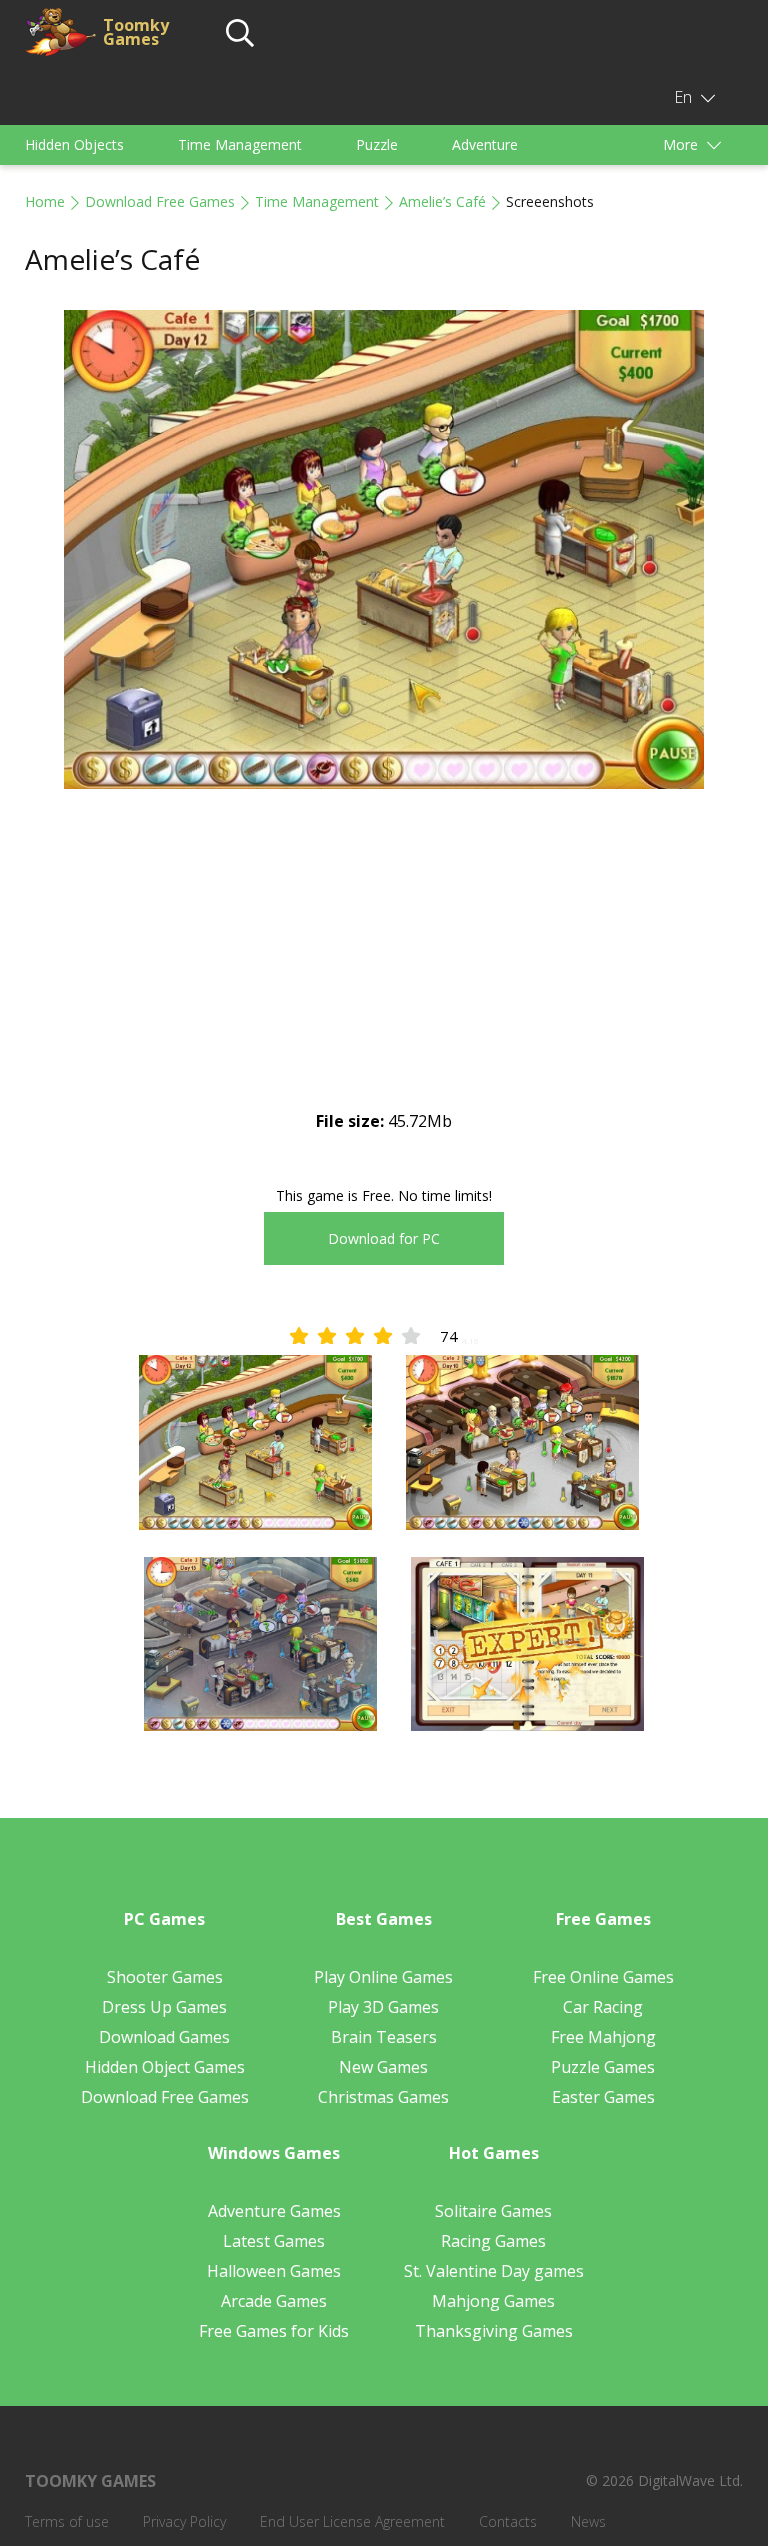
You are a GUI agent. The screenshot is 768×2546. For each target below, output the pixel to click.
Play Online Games (383, 1977)
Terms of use (67, 2521)
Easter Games (603, 2097)
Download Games (164, 2037)
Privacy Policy (184, 2521)
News (588, 2521)
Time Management (240, 144)
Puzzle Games (603, 2067)
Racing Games (493, 2241)
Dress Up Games (164, 2007)
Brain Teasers (384, 2037)
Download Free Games (160, 201)
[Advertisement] (384, 966)
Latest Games (274, 2241)
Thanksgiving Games (494, 2331)
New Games (383, 2067)
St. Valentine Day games (494, 2271)
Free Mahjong (603, 2037)
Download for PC (384, 1238)
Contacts (508, 2521)
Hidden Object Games (165, 2067)
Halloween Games (274, 2271)
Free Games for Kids (274, 2331)
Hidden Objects (74, 144)
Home (45, 201)
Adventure (485, 144)
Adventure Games (274, 2211)
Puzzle (377, 144)
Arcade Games (274, 2301)
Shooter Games (165, 1977)
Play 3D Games (383, 2007)
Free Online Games (603, 1977)
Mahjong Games (493, 2301)
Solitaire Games (493, 2211)
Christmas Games (383, 2097)
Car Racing (603, 2007)
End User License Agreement (352, 2521)
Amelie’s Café (442, 201)
